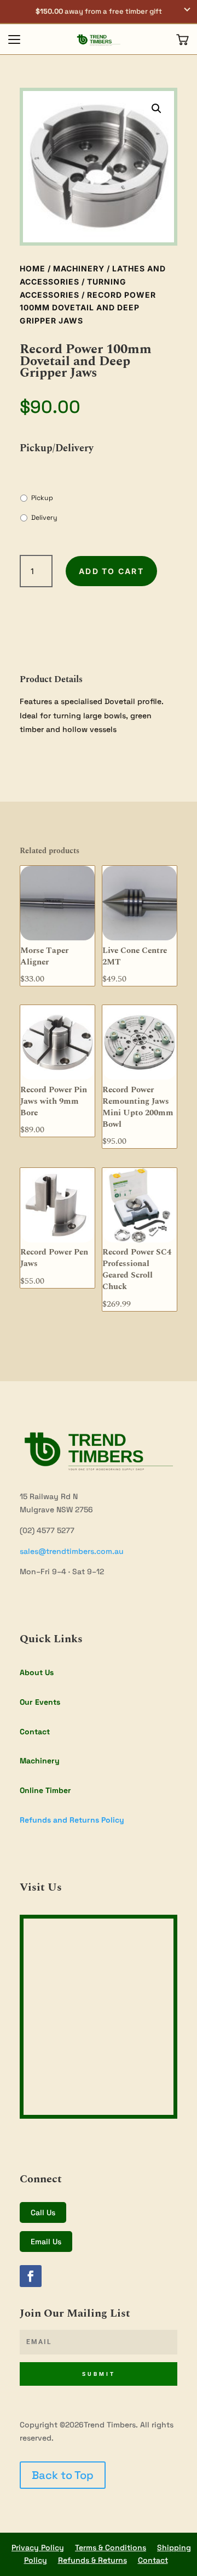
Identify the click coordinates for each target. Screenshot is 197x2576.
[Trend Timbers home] (99, 39)
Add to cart (111, 571)
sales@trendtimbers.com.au (72, 1551)
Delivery (44, 518)
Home (33, 268)
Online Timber (45, 1790)
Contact (35, 1732)
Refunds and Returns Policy (72, 1820)
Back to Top (63, 2475)
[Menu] (14, 39)
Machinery (79, 268)
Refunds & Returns (92, 2560)
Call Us (43, 2212)
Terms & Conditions (111, 2547)
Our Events (40, 1702)
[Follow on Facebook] (31, 2276)
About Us (37, 1672)
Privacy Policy (38, 2547)
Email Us (46, 2242)
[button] (99, 12)
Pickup (42, 498)
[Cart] (183, 39)
